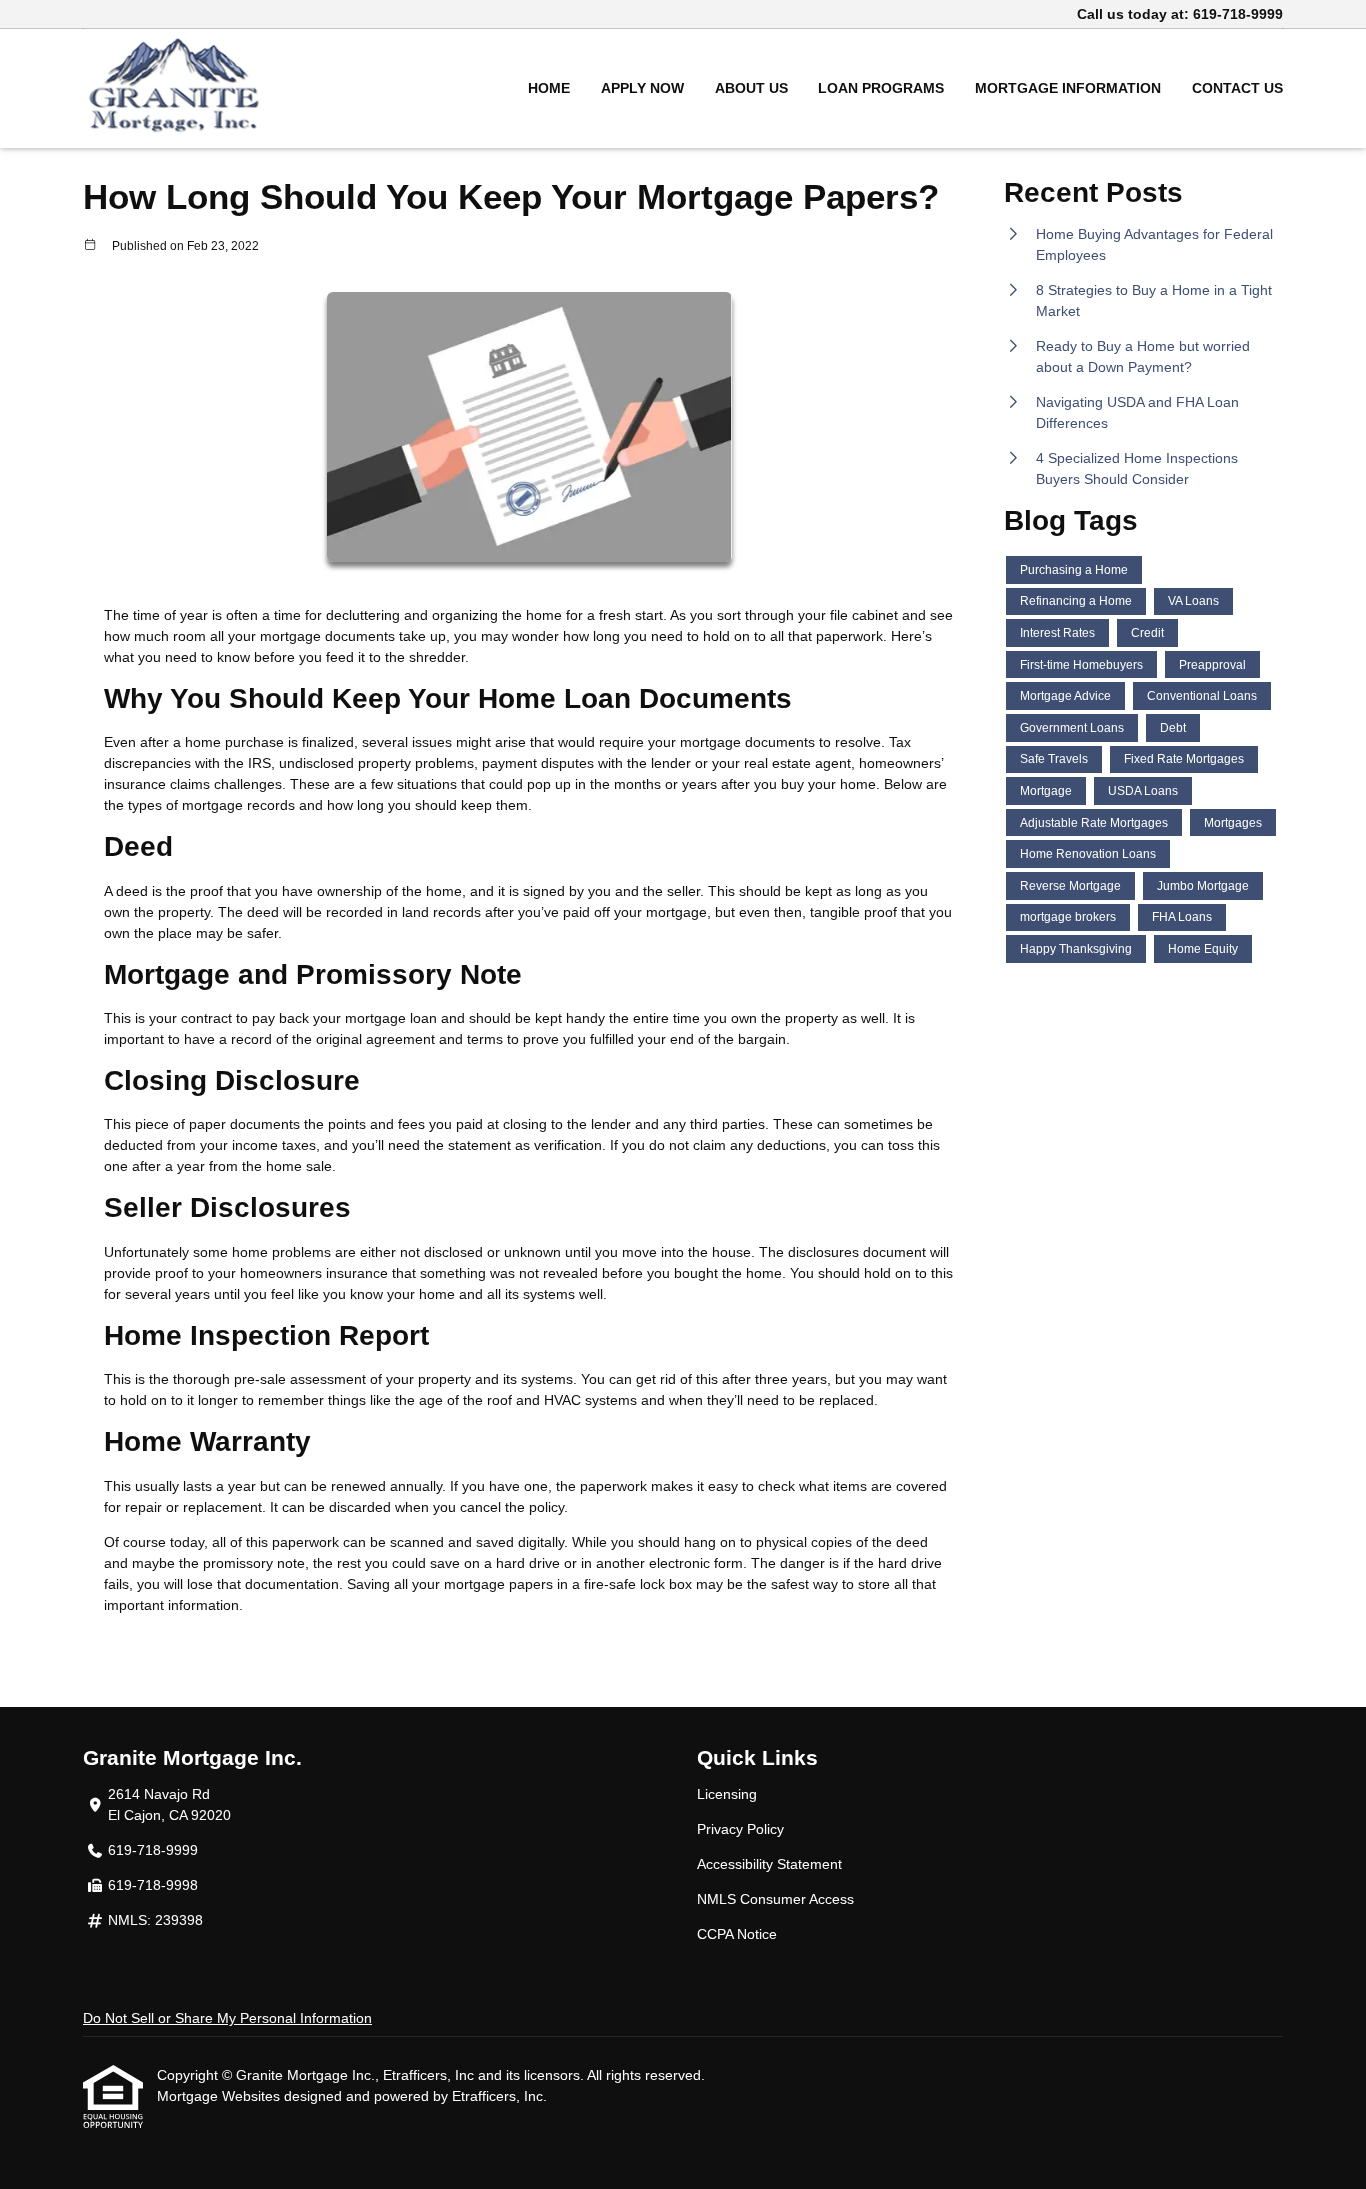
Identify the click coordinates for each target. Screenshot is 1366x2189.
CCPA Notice (737, 1934)
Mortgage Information (1068, 88)
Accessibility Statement (769, 1864)
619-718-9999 (1238, 14)
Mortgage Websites (220, 2096)
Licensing (727, 1794)
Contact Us (1237, 88)
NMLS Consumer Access (775, 1899)
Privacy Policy (740, 1829)
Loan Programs (881, 88)
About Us (751, 88)
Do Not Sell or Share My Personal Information (227, 2018)
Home (549, 88)
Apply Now (642, 88)
